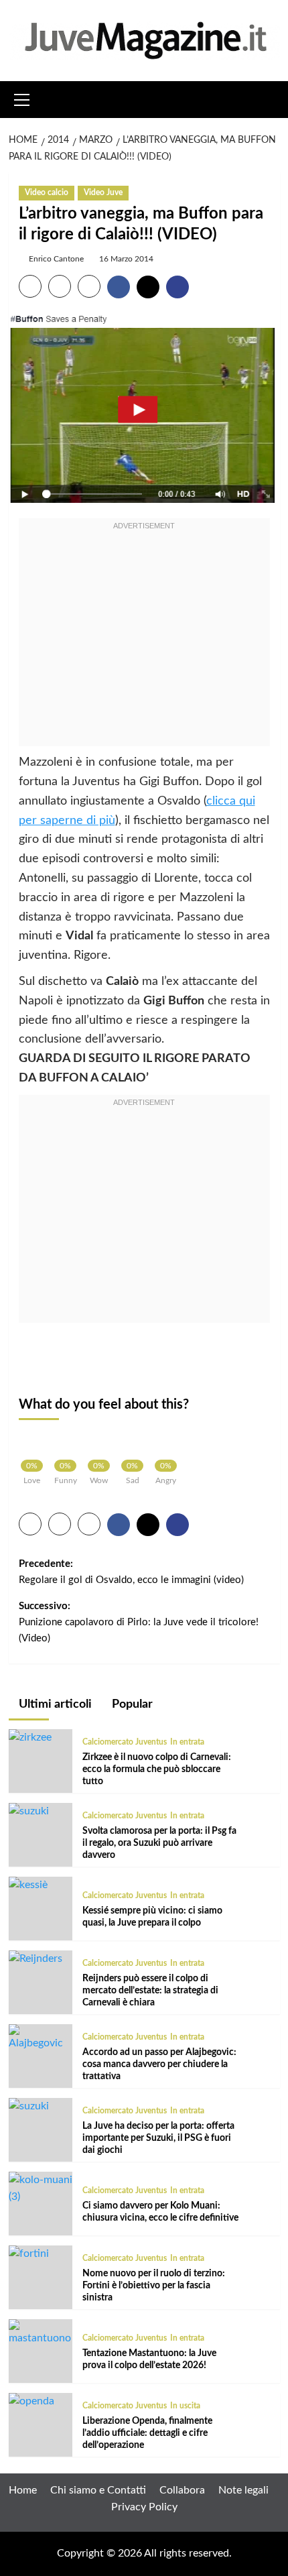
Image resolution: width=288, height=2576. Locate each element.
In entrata (187, 1742)
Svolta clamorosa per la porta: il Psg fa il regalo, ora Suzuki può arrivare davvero (159, 1843)
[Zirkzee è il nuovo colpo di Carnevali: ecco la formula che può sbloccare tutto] (30, 1737)
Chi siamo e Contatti (98, 2490)
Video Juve (103, 192)
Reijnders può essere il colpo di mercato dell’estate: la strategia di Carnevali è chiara (150, 1991)
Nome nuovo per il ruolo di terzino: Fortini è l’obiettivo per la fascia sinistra (154, 2286)
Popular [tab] (131, 1704)
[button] (22, 98)
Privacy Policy (144, 2507)
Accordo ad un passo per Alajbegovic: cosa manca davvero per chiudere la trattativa (159, 2064)
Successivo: (139, 1622)
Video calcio (47, 192)
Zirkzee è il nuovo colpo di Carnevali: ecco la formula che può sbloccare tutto (157, 1769)
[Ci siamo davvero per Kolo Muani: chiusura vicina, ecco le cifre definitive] (41, 2188)
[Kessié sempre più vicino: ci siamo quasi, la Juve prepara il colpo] (28, 1885)
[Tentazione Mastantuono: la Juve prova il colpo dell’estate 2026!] (41, 2333)
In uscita (185, 2406)
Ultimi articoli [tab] (54, 1704)
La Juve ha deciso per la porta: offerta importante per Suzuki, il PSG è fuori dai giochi (158, 2138)
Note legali (243, 2490)
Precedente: (131, 1572)
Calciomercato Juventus (125, 1742)
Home (23, 2490)
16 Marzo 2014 (126, 259)
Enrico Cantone (56, 259)
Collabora (182, 2490)
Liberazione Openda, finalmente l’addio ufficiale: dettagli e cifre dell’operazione (147, 2433)
